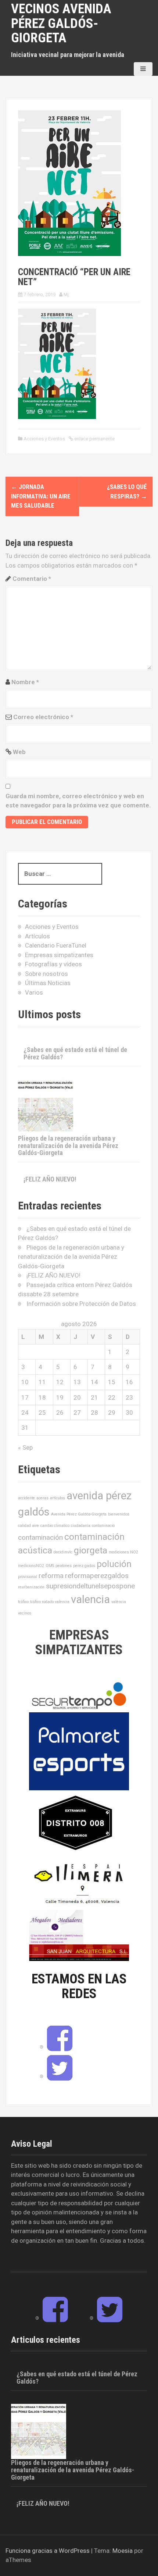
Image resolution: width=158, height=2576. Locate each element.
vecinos (25, 1613)
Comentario (32, 579)
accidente (26, 1498)
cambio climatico (55, 1526)
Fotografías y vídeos (53, 964)
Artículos (37, 936)
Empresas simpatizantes (59, 955)
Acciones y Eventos (44, 439)
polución (114, 1564)
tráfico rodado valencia (50, 1602)
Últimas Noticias (48, 983)
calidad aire (28, 1526)
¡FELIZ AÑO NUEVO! (50, 1179)
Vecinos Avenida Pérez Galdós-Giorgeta (61, 23)
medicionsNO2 (31, 1566)
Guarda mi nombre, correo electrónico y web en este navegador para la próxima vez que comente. (78, 801)
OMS (50, 1566)
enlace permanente (94, 439)
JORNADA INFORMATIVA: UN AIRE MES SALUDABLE (41, 496)
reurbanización (31, 1587)
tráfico (23, 1602)
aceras (42, 1498)
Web (19, 752)
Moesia (123, 2551)
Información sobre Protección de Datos (81, 1304)
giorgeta (91, 1550)
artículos (58, 1498)
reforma (51, 1576)
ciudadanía (81, 1526)
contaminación (40, 1537)
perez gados (84, 1566)
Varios (34, 992)
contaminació (103, 1526)
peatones (64, 1566)
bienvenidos (119, 1514)
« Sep (25, 1447)
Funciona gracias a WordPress (48, 2551)
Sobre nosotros (46, 974)
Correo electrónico (43, 717)
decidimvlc (63, 1552)
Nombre (25, 682)
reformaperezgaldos (97, 1576)
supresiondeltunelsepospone (90, 1586)
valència (119, 1602)
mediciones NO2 (123, 1552)
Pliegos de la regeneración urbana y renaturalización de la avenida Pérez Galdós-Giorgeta (68, 1146)
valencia (90, 1599)
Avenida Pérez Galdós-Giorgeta (79, 1514)
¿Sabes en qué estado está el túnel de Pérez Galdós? (75, 1053)
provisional (28, 1577)
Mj (66, 294)
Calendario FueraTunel (56, 945)
